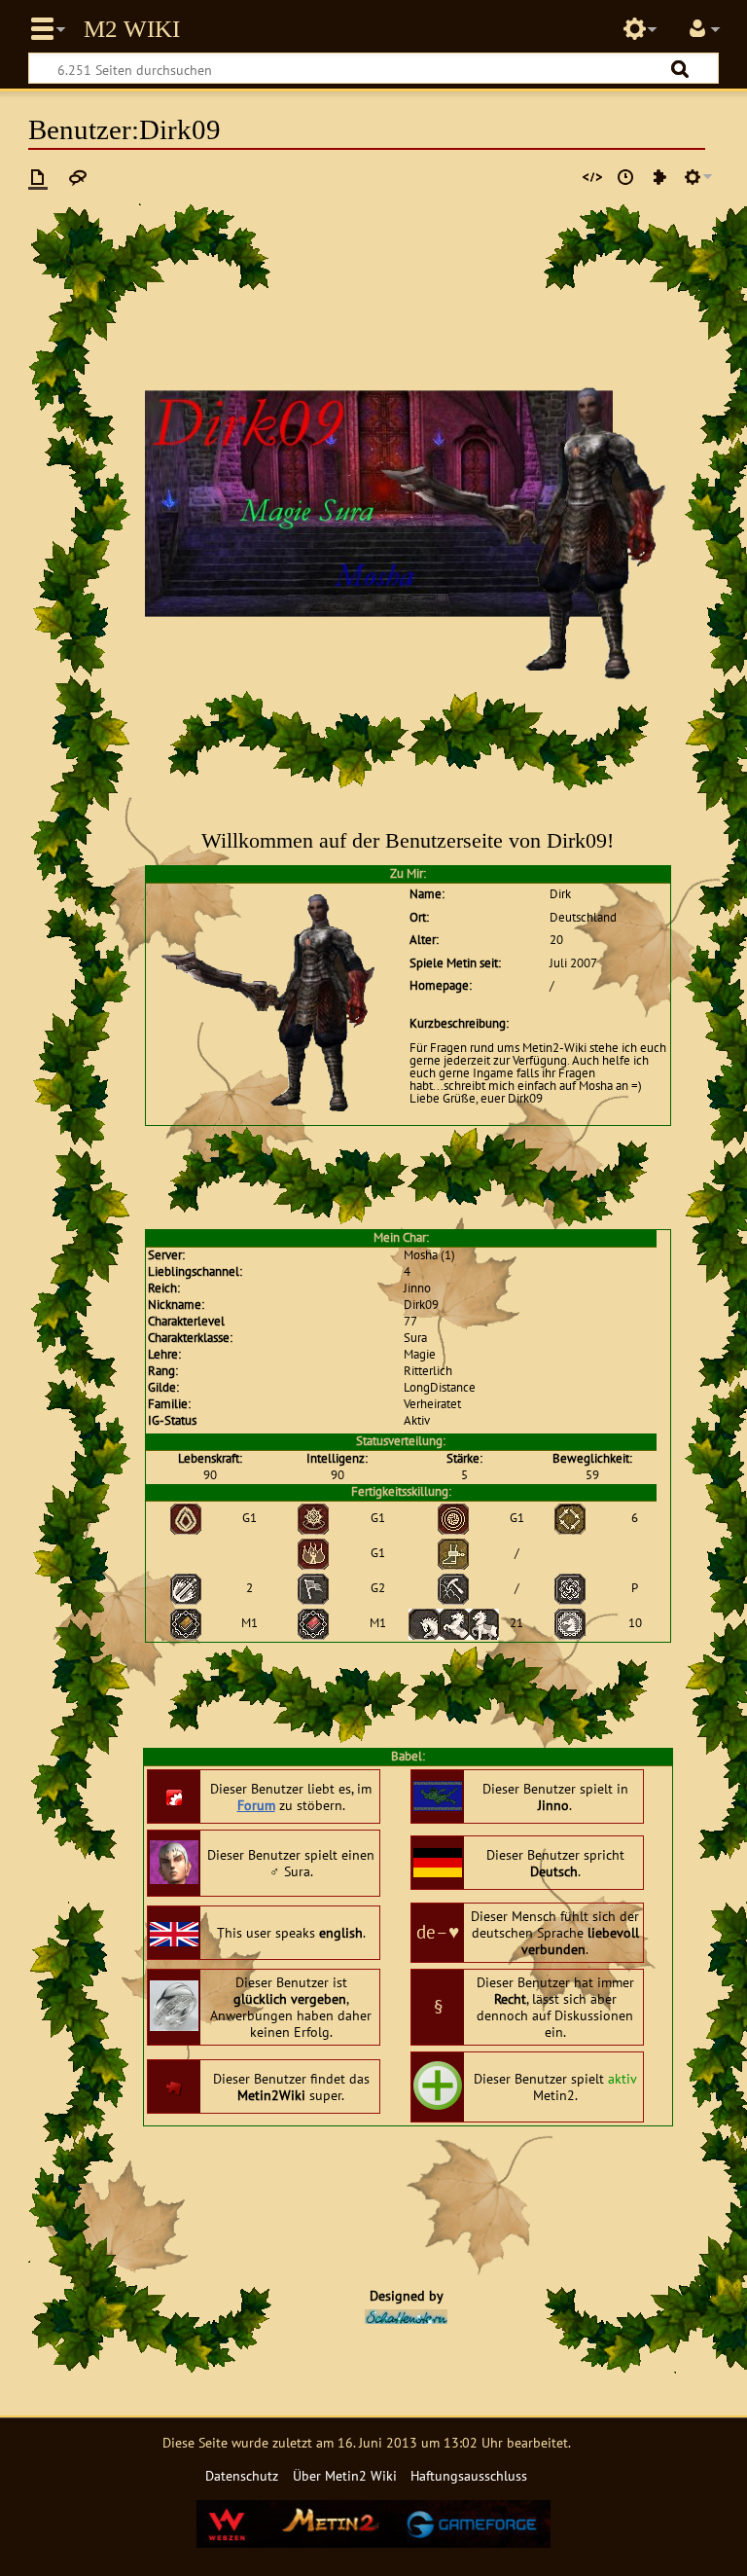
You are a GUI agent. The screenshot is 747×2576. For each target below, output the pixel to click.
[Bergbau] (453, 1588)
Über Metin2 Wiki (345, 2475)
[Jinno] (186, 1623)
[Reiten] (454, 1623)
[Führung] (313, 1588)
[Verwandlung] (570, 1588)
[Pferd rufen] (570, 1623)
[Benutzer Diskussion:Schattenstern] (406, 2315)
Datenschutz (242, 2475)
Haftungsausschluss (469, 2475)
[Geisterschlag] (453, 1553)
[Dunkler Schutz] (186, 1518)
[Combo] (186, 1588)
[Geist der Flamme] (313, 1518)
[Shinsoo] (313, 1623)
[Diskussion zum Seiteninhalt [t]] (78, 177)
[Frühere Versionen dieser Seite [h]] (625, 177)
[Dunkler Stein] (570, 1518)
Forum (256, 1805)
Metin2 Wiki (132, 29)
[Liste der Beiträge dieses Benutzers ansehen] (659, 177)
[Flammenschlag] (313, 1553)
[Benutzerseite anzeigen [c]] (38, 177)
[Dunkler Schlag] (453, 1518)
